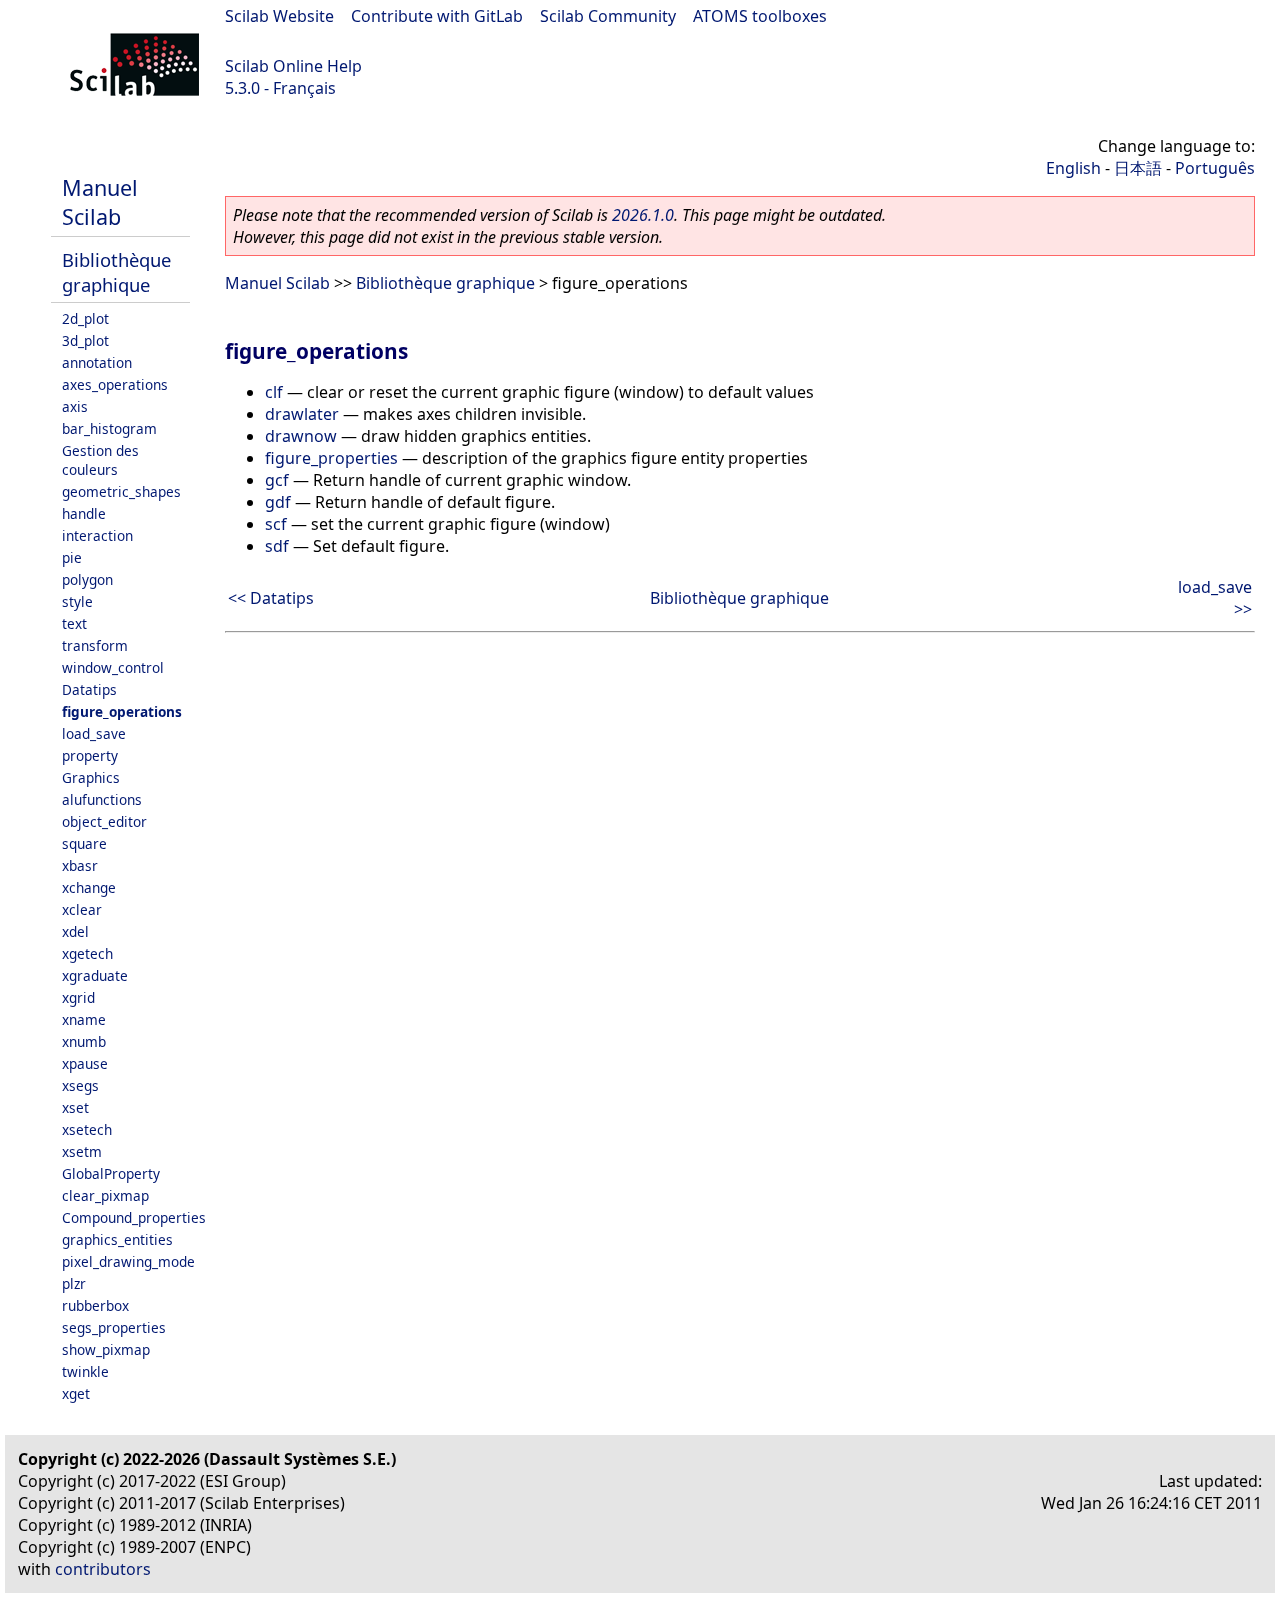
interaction (97, 535)
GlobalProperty (111, 1173)
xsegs (80, 1085)
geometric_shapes (121, 491)
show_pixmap (106, 1349)
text (74, 623)
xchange (89, 887)
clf (274, 392)
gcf (277, 480)
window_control (113, 667)
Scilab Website (279, 16)
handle (84, 513)
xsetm (82, 1151)
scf (276, 524)
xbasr (80, 865)
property (90, 755)
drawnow (301, 436)
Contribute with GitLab (437, 16)
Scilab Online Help (293, 66)
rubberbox (95, 1305)
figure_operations (122, 711)
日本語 (1138, 168)
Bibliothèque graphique (116, 272)
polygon (87, 579)
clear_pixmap (105, 1195)
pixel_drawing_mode (128, 1261)
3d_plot (85, 340)
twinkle (85, 1371)
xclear (82, 909)
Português (1215, 168)
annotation (97, 362)
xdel (75, 931)
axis (75, 406)
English (1073, 168)
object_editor (104, 821)
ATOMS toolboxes (760, 16)
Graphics (91, 777)
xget (76, 1393)
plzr (74, 1283)
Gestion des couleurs (100, 460)
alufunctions (102, 799)
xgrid (78, 997)
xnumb (84, 1041)
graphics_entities (117, 1239)
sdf (277, 546)
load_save (94, 733)
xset (75, 1107)
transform (95, 645)
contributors (103, 1569)
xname (84, 1019)
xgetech (87, 953)
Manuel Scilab (100, 202)
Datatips (89, 689)
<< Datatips (271, 598)
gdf (278, 502)
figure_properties (331, 458)
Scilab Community (608, 16)
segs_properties (114, 1327)
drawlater (302, 414)
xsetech (87, 1129)
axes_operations (115, 384)
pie (72, 557)
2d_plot (85, 318)
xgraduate (95, 975)
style (77, 601)
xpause (85, 1063)
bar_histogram (109, 428)
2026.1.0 (643, 215)
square (84, 843)
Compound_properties (134, 1217)
